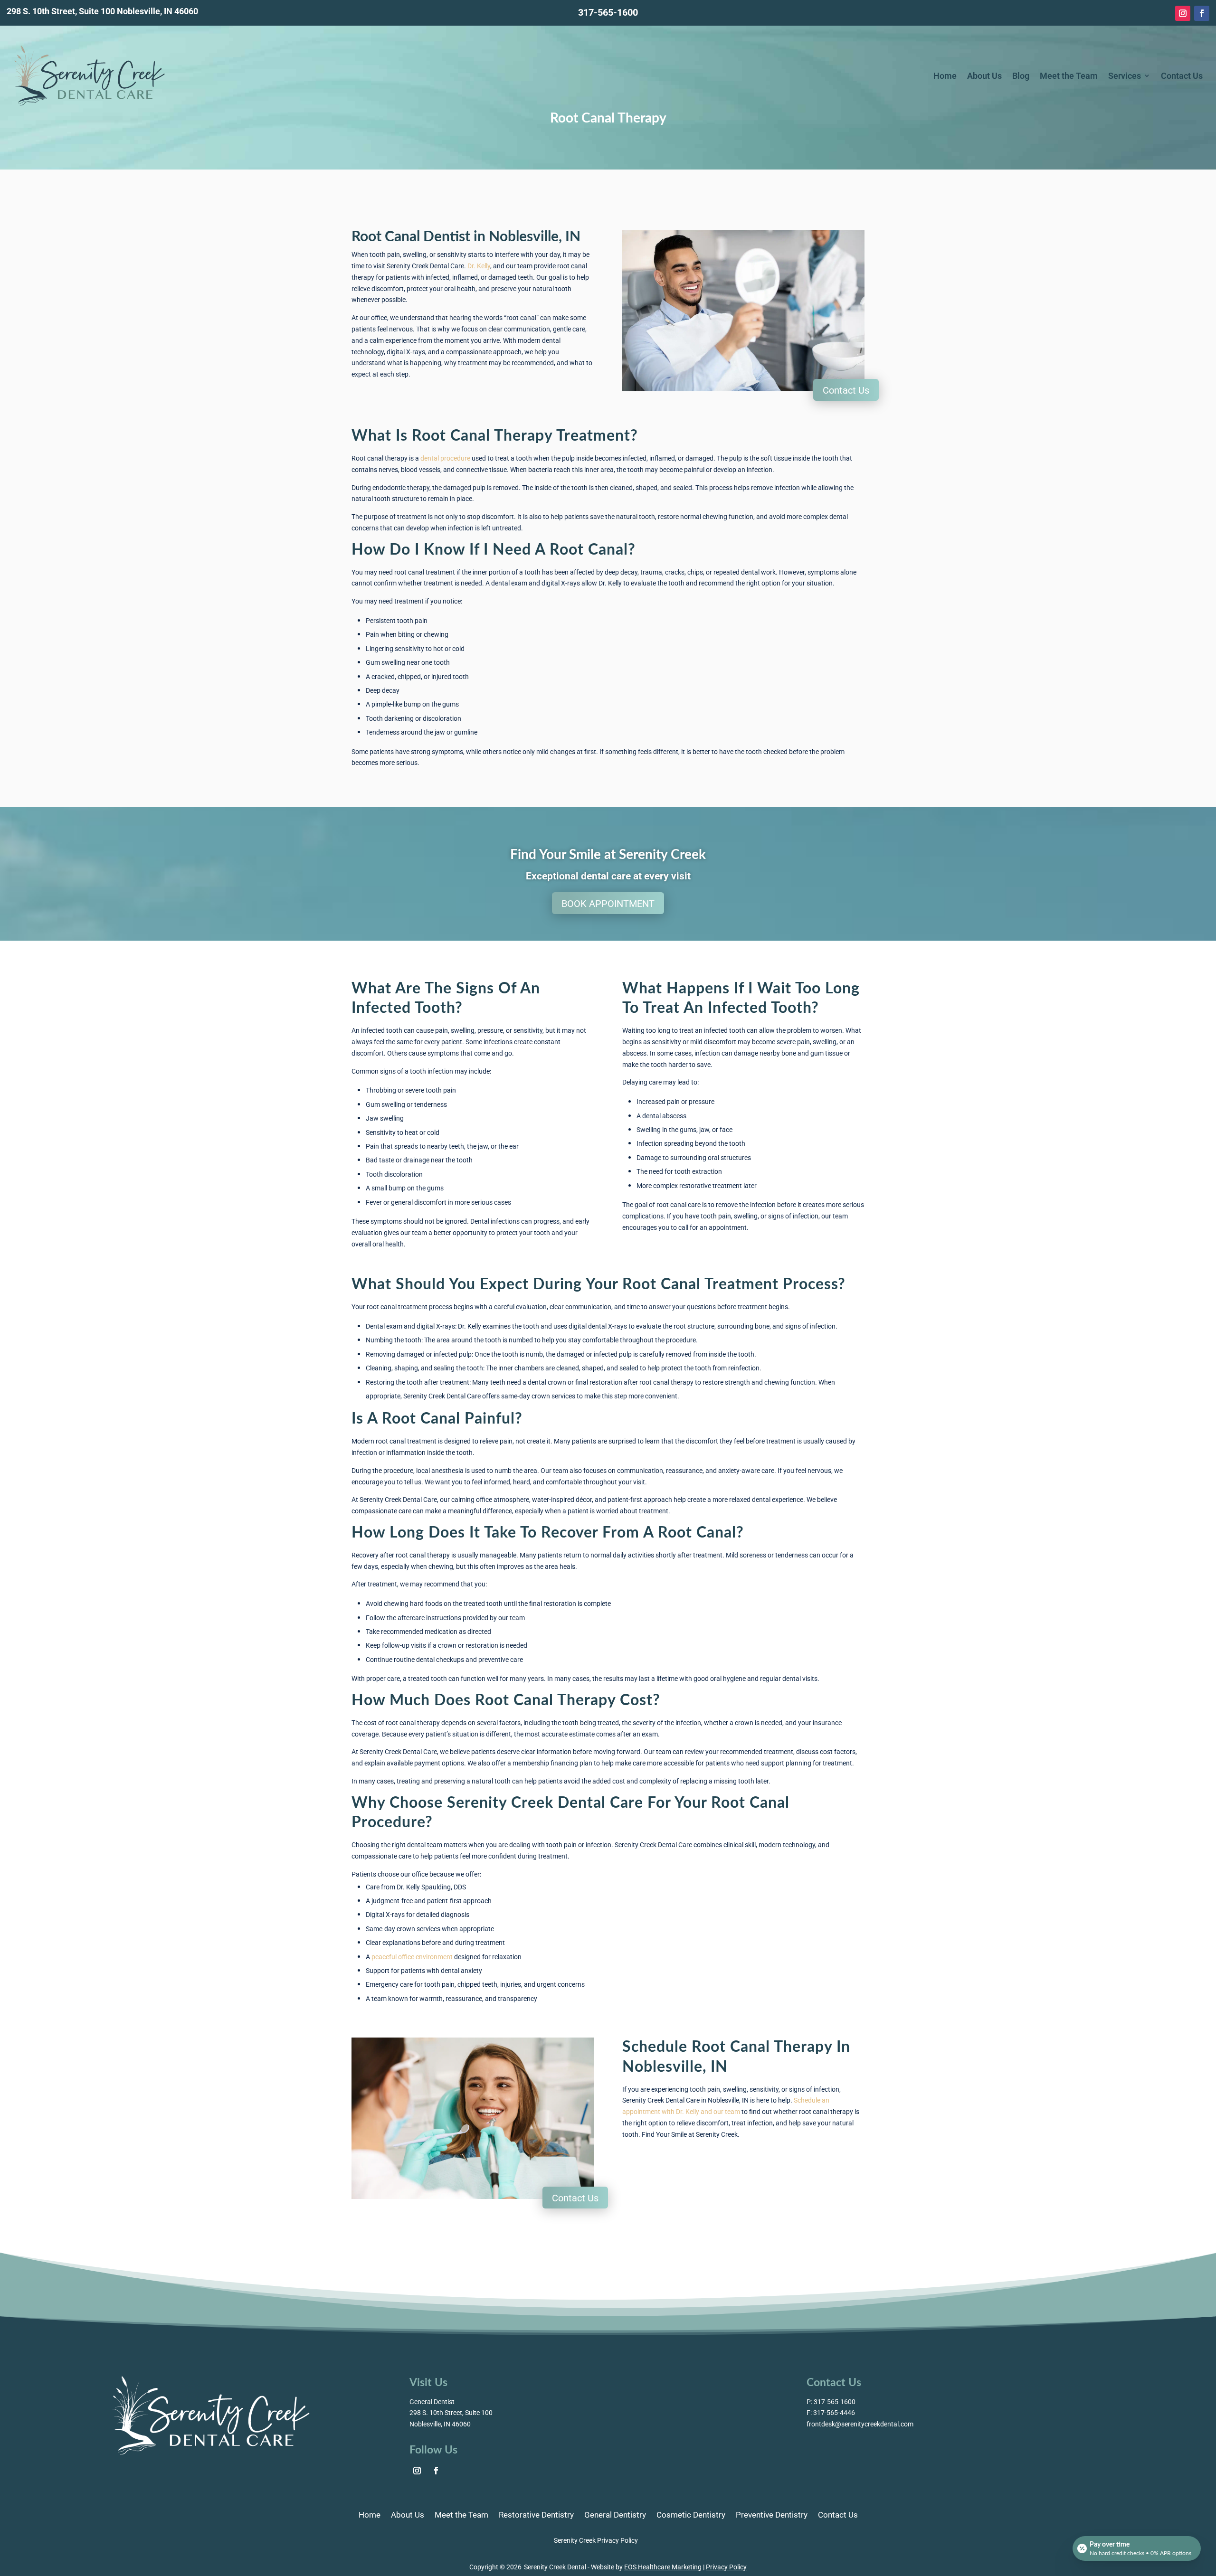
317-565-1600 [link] (608, 12)
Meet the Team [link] (1069, 75)
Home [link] (945, 75)
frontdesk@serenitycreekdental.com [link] (860, 2424)
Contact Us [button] (846, 390)
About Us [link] (984, 75)
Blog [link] (1021, 75)
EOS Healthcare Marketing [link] (663, 2567)
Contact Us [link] (1182, 75)
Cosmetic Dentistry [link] (691, 2516)
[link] (1183, 13)
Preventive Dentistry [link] (772, 2516)
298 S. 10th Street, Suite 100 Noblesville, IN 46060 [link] (102, 11)
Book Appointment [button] (608, 903)
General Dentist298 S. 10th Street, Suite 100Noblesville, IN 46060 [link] (451, 2413)
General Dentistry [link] (615, 2516)
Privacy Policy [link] (726, 2567)
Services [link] (1125, 75)
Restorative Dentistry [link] (536, 2516)
